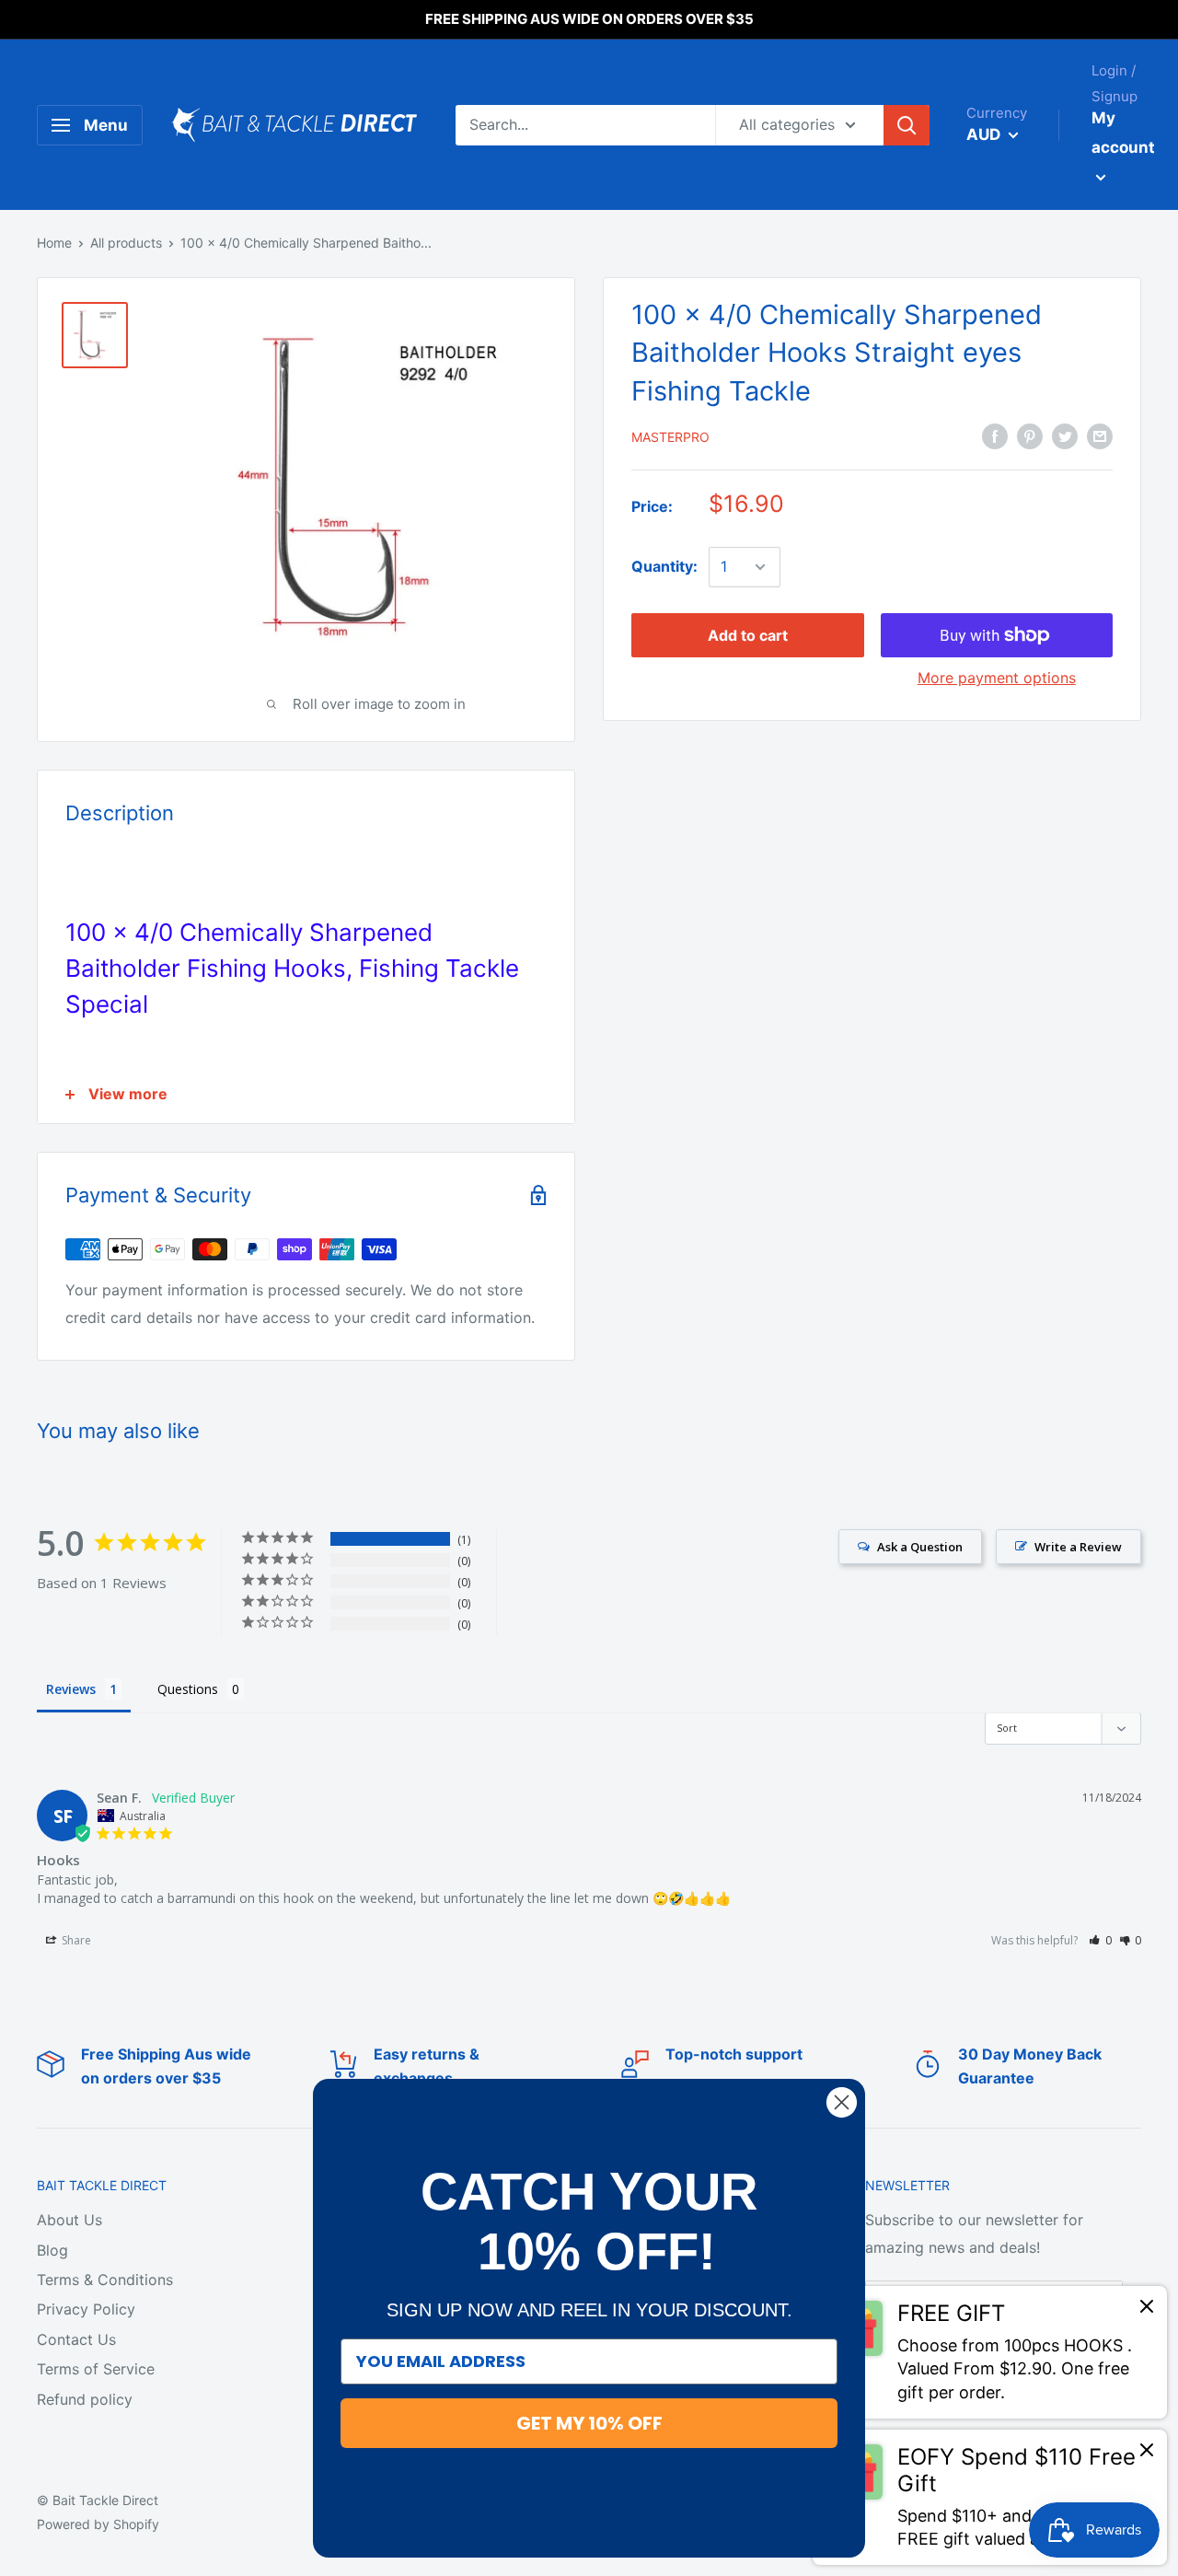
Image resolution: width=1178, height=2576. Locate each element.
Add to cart (748, 635)
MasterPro (670, 437)
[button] (1100, 1940)
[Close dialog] (842, 2102)
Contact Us (76, 2339)
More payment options (997, 678)
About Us (69, 2220)
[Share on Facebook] (995, 435)
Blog (52, 2250)
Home (54, 243)
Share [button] (75, 1940)
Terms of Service (96, 2369)
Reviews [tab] (71, 1689)
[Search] (907, 125)
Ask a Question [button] (920, 1547)
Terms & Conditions (105, 2280)
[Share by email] (1100, 435)
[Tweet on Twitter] (1065, 435)
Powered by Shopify (98, 2524)
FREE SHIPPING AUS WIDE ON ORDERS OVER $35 (589, 19)
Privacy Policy (86, 2309)
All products (126, 243)
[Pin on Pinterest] (1030, 435)
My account (1123, 133)
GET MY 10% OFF (589, 2423)
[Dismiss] (1147, 2311)
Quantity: (664, 566)
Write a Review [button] (1078, 1547)
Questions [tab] (188, 1689)
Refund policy (85, 2399)
